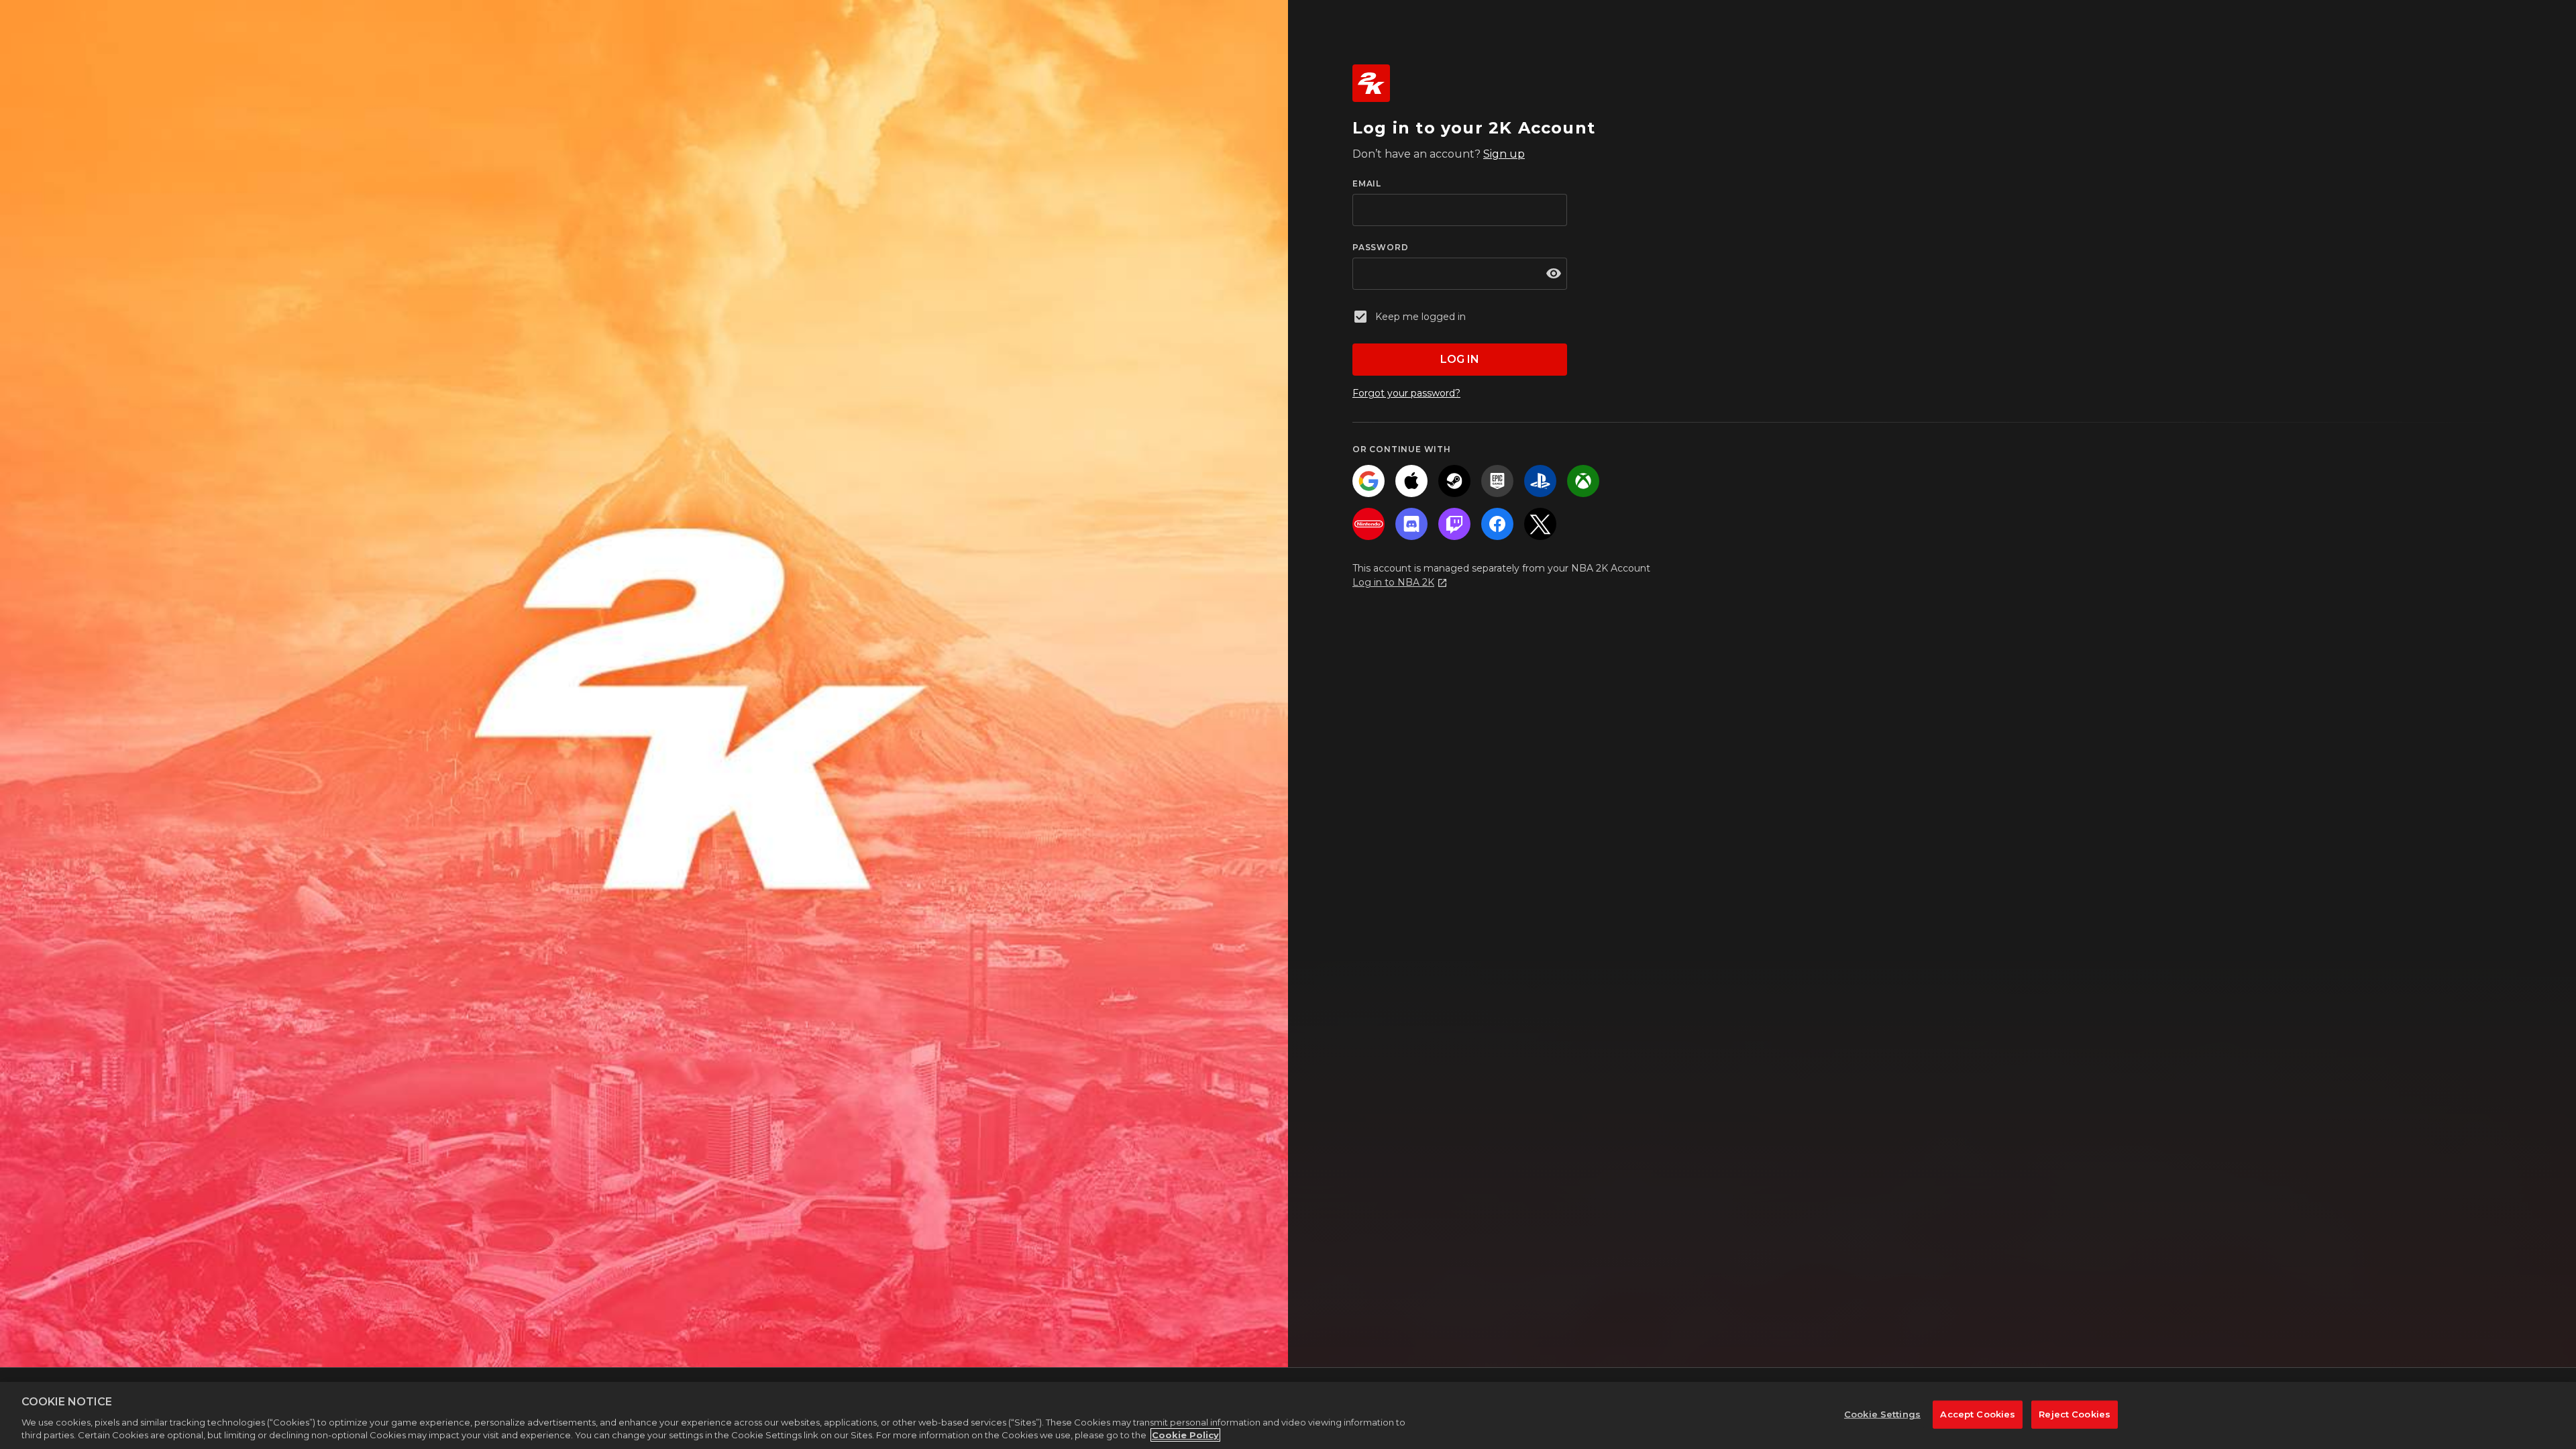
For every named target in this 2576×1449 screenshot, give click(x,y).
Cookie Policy (1185, 1435)
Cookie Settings (1882, 1414)
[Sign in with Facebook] (1497, 524)
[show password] (1554, 274)
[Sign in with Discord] (1411, 524)
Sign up (1504, 154)
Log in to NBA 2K (1393, 582)
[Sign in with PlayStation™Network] (1540, 481)
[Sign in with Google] (1368, 481)
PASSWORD (1380, 247)
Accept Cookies (1978, 1414)
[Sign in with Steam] (1454, 481)
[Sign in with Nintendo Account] (1368, 524)
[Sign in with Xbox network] (1583, 481)
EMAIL (1367, 183)
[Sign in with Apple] (1411, 481)
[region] (1288, 1415)
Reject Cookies (2075, 1414)
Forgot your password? (1406, 393)
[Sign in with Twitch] (1454, 524)
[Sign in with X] (1540, 524)
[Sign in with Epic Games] (1497, 481)
